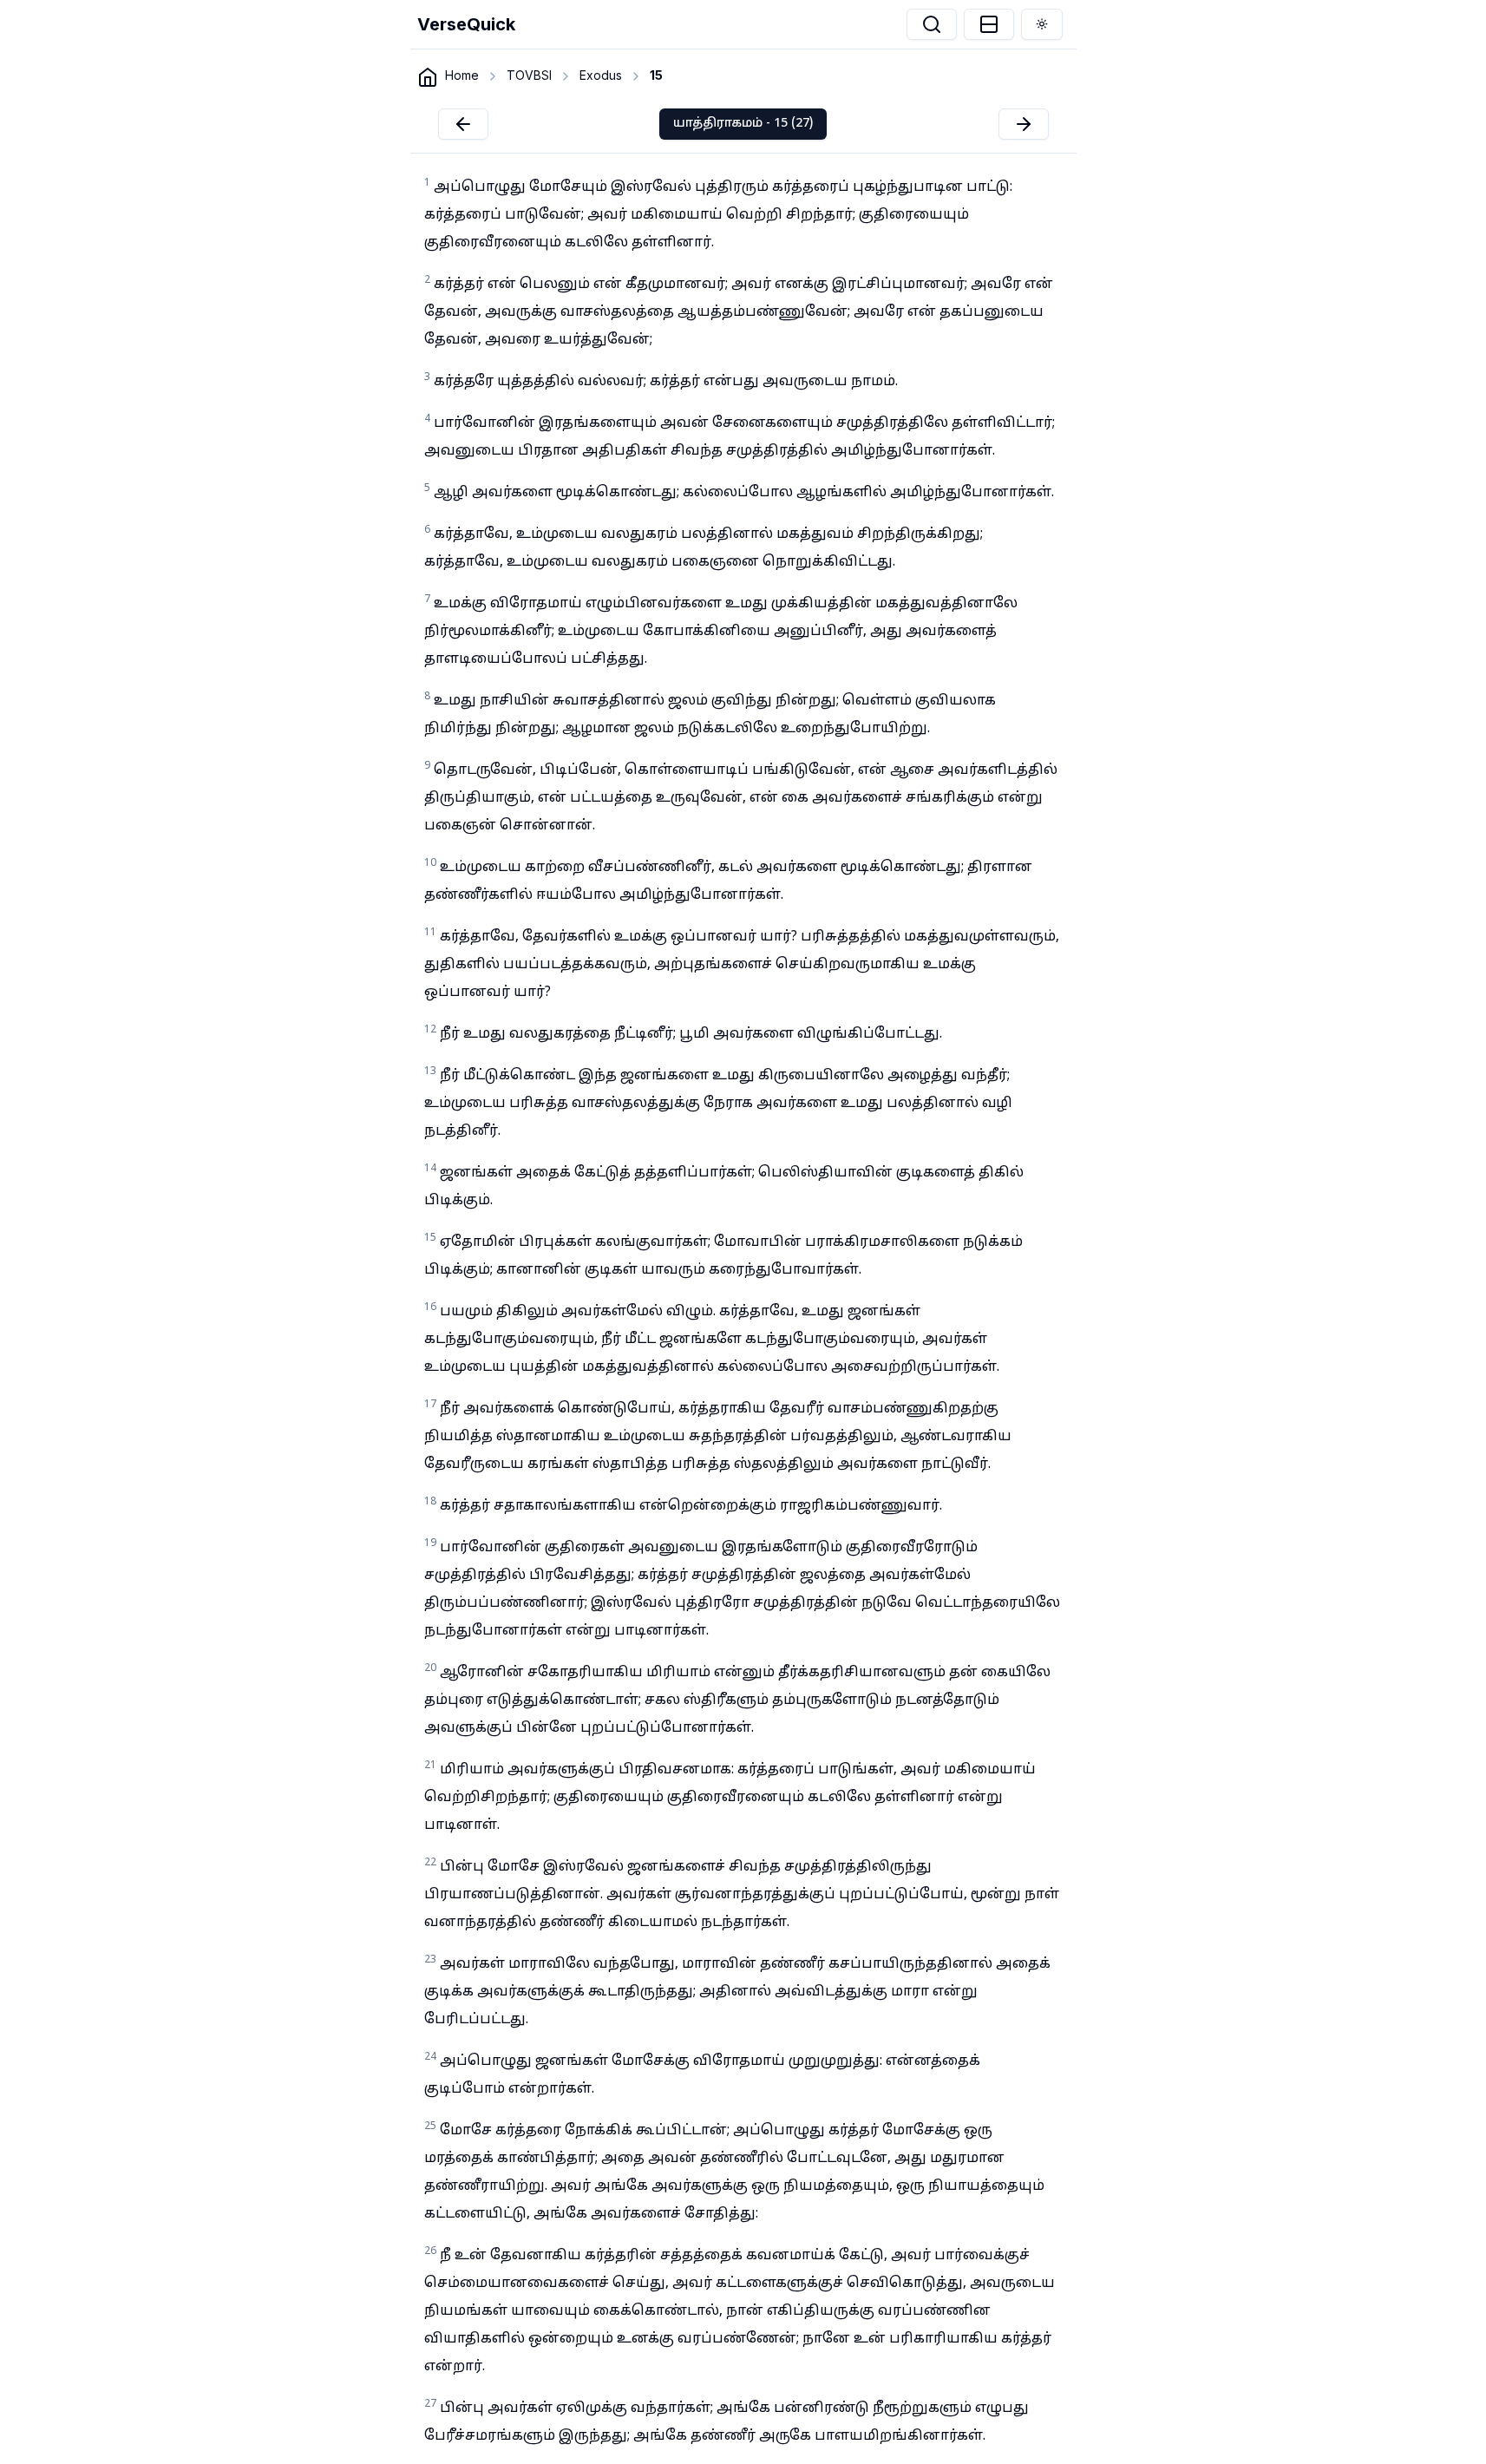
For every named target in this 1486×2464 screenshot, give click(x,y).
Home (462, 75)
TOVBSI (529, 75)
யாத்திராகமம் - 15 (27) (743, 124)
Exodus (601, 75)
